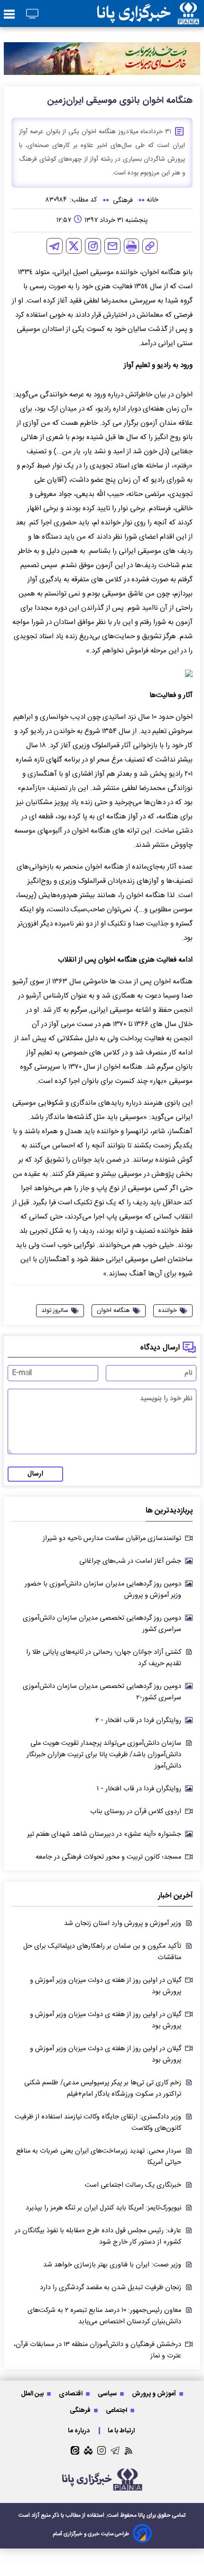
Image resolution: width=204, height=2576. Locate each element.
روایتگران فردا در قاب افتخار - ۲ (138, 1721)
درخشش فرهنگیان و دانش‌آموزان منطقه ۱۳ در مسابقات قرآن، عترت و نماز (97, 2350)
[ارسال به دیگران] (112, 246)
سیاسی (108, 2394)
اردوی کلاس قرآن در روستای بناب (136, 1812)
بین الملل (33, 2394)
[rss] (129, 2451)
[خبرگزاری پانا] (148, 14)
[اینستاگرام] (93, 246)
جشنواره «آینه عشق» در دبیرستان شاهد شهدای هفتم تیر (104, 1834)
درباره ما (79, 2431)
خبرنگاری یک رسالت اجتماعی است (133, 2185)
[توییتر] (74, 246)
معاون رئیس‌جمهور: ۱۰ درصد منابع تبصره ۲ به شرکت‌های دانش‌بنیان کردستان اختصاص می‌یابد (104, 2316)
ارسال (35, 1474)
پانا (142, 2515)
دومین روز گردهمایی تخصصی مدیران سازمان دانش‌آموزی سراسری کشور (102, 1624)
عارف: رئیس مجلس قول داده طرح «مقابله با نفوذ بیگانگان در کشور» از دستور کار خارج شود (98, 2237)
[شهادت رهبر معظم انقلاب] (102, 58)
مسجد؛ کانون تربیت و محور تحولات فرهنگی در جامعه (108, 1857)
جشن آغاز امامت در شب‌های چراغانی (130, 1561)
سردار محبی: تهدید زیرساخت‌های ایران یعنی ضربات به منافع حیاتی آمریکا (99, 2157)
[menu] (9, 15)
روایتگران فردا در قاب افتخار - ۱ (139, 1789)
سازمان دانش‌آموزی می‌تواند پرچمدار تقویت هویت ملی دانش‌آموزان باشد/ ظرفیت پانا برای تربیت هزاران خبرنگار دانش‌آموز (104, 1755)
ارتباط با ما (122, 2431)
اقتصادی (71, 2394)
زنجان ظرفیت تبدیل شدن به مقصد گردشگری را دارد (111, 2288)
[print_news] (131, 246)
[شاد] (88, 2450)
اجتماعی (117, 2410)
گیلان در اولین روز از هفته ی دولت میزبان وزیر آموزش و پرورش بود (106, 1986)
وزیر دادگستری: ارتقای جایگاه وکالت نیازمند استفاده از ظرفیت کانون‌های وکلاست (98, 2123)
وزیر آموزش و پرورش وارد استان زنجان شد (123, 1924)
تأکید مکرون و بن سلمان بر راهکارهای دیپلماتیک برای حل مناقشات (102, 1952)
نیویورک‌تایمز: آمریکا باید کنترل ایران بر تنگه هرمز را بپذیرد (103, 2208)
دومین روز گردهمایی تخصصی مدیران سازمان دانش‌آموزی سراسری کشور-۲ (102, 1692)
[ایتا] (75, 2450)
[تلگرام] (55, 246)
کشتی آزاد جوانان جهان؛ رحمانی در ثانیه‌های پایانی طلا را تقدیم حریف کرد (104, 1658)
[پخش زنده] (32, 14)
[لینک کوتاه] (150, 246)
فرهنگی (81, 2410)
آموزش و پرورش (155, 2394)
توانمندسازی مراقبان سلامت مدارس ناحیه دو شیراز (112, 1539)
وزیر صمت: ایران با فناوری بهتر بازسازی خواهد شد (112, 2265)
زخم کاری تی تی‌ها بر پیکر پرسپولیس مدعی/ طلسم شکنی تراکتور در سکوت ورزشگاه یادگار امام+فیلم (103, 2089)
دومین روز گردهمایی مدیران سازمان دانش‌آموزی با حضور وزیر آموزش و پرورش (103, 1590)
